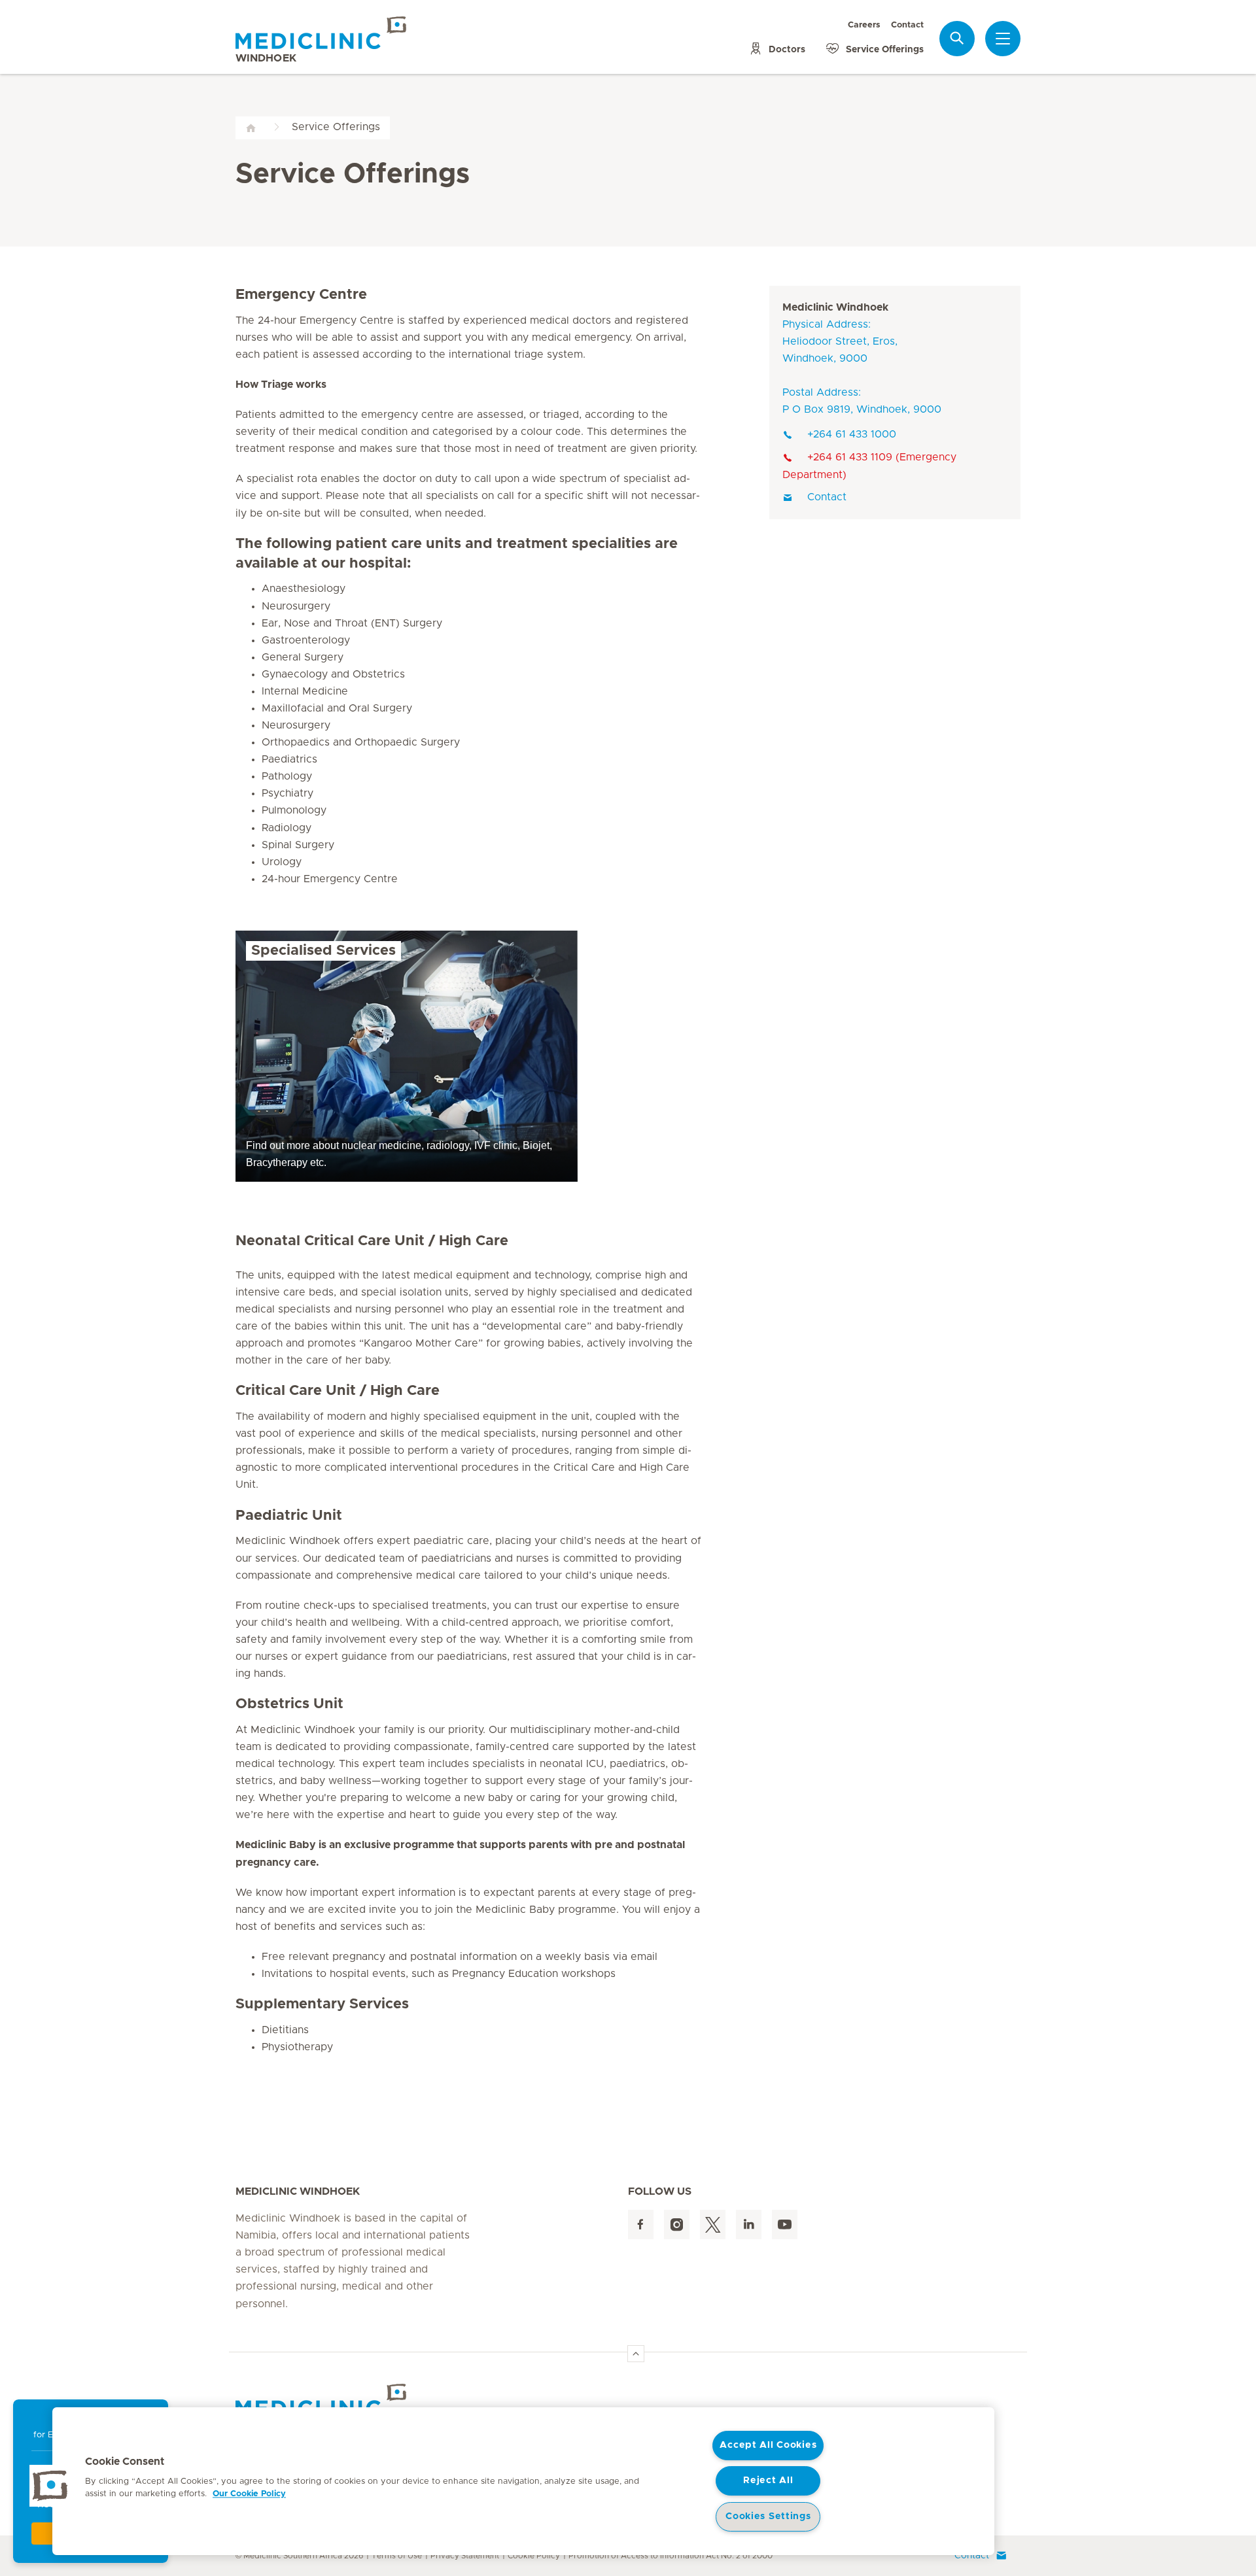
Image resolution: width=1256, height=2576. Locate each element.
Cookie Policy (534, 2556)
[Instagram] (677, 2224)
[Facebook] (641, 2224)
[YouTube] (785, 2224)
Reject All (768, 2481)
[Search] (957, 38)
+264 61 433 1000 (852, 434)
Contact (907, 25)
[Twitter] (713, 2224)
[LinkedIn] (749, 2224)
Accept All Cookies (768, 2445)
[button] (50, 2486)
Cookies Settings (768, 2516)
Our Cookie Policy (249, 2494)
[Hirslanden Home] (350, 2400)
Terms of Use (397, 2556)
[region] (523, 2481)
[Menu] (1003, 39)
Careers (864, 25)
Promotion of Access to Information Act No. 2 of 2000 (671, 2556)
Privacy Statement (465, 2556)
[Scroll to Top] (636, 2354)
